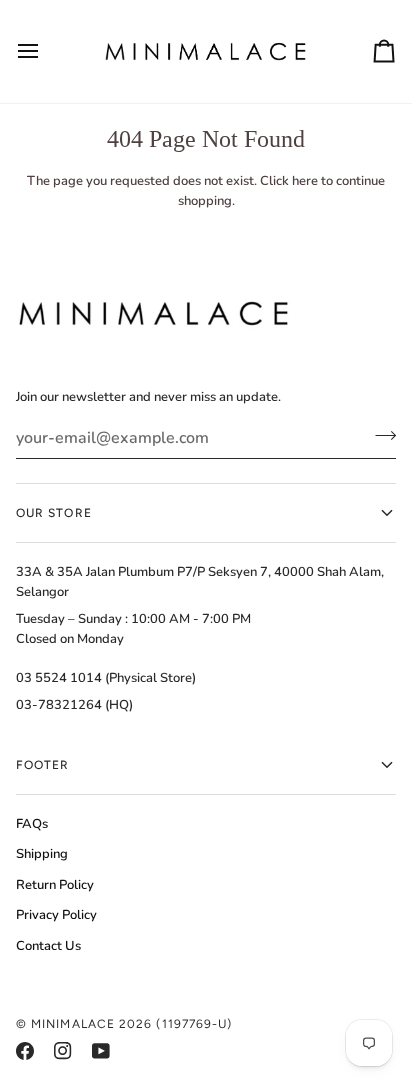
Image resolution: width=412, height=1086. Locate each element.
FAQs (32, 824)
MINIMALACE (73, 1024)
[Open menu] (46, 51)
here (305, 181)
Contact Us (48, 946)
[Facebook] (25, 1051)
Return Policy (55, 885)
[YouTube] (101, 1051)
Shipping (42, 854)
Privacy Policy (56, 915)
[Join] (379, 436)
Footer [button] (42, 765)
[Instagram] (63, 1051)
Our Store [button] (54, 513)
